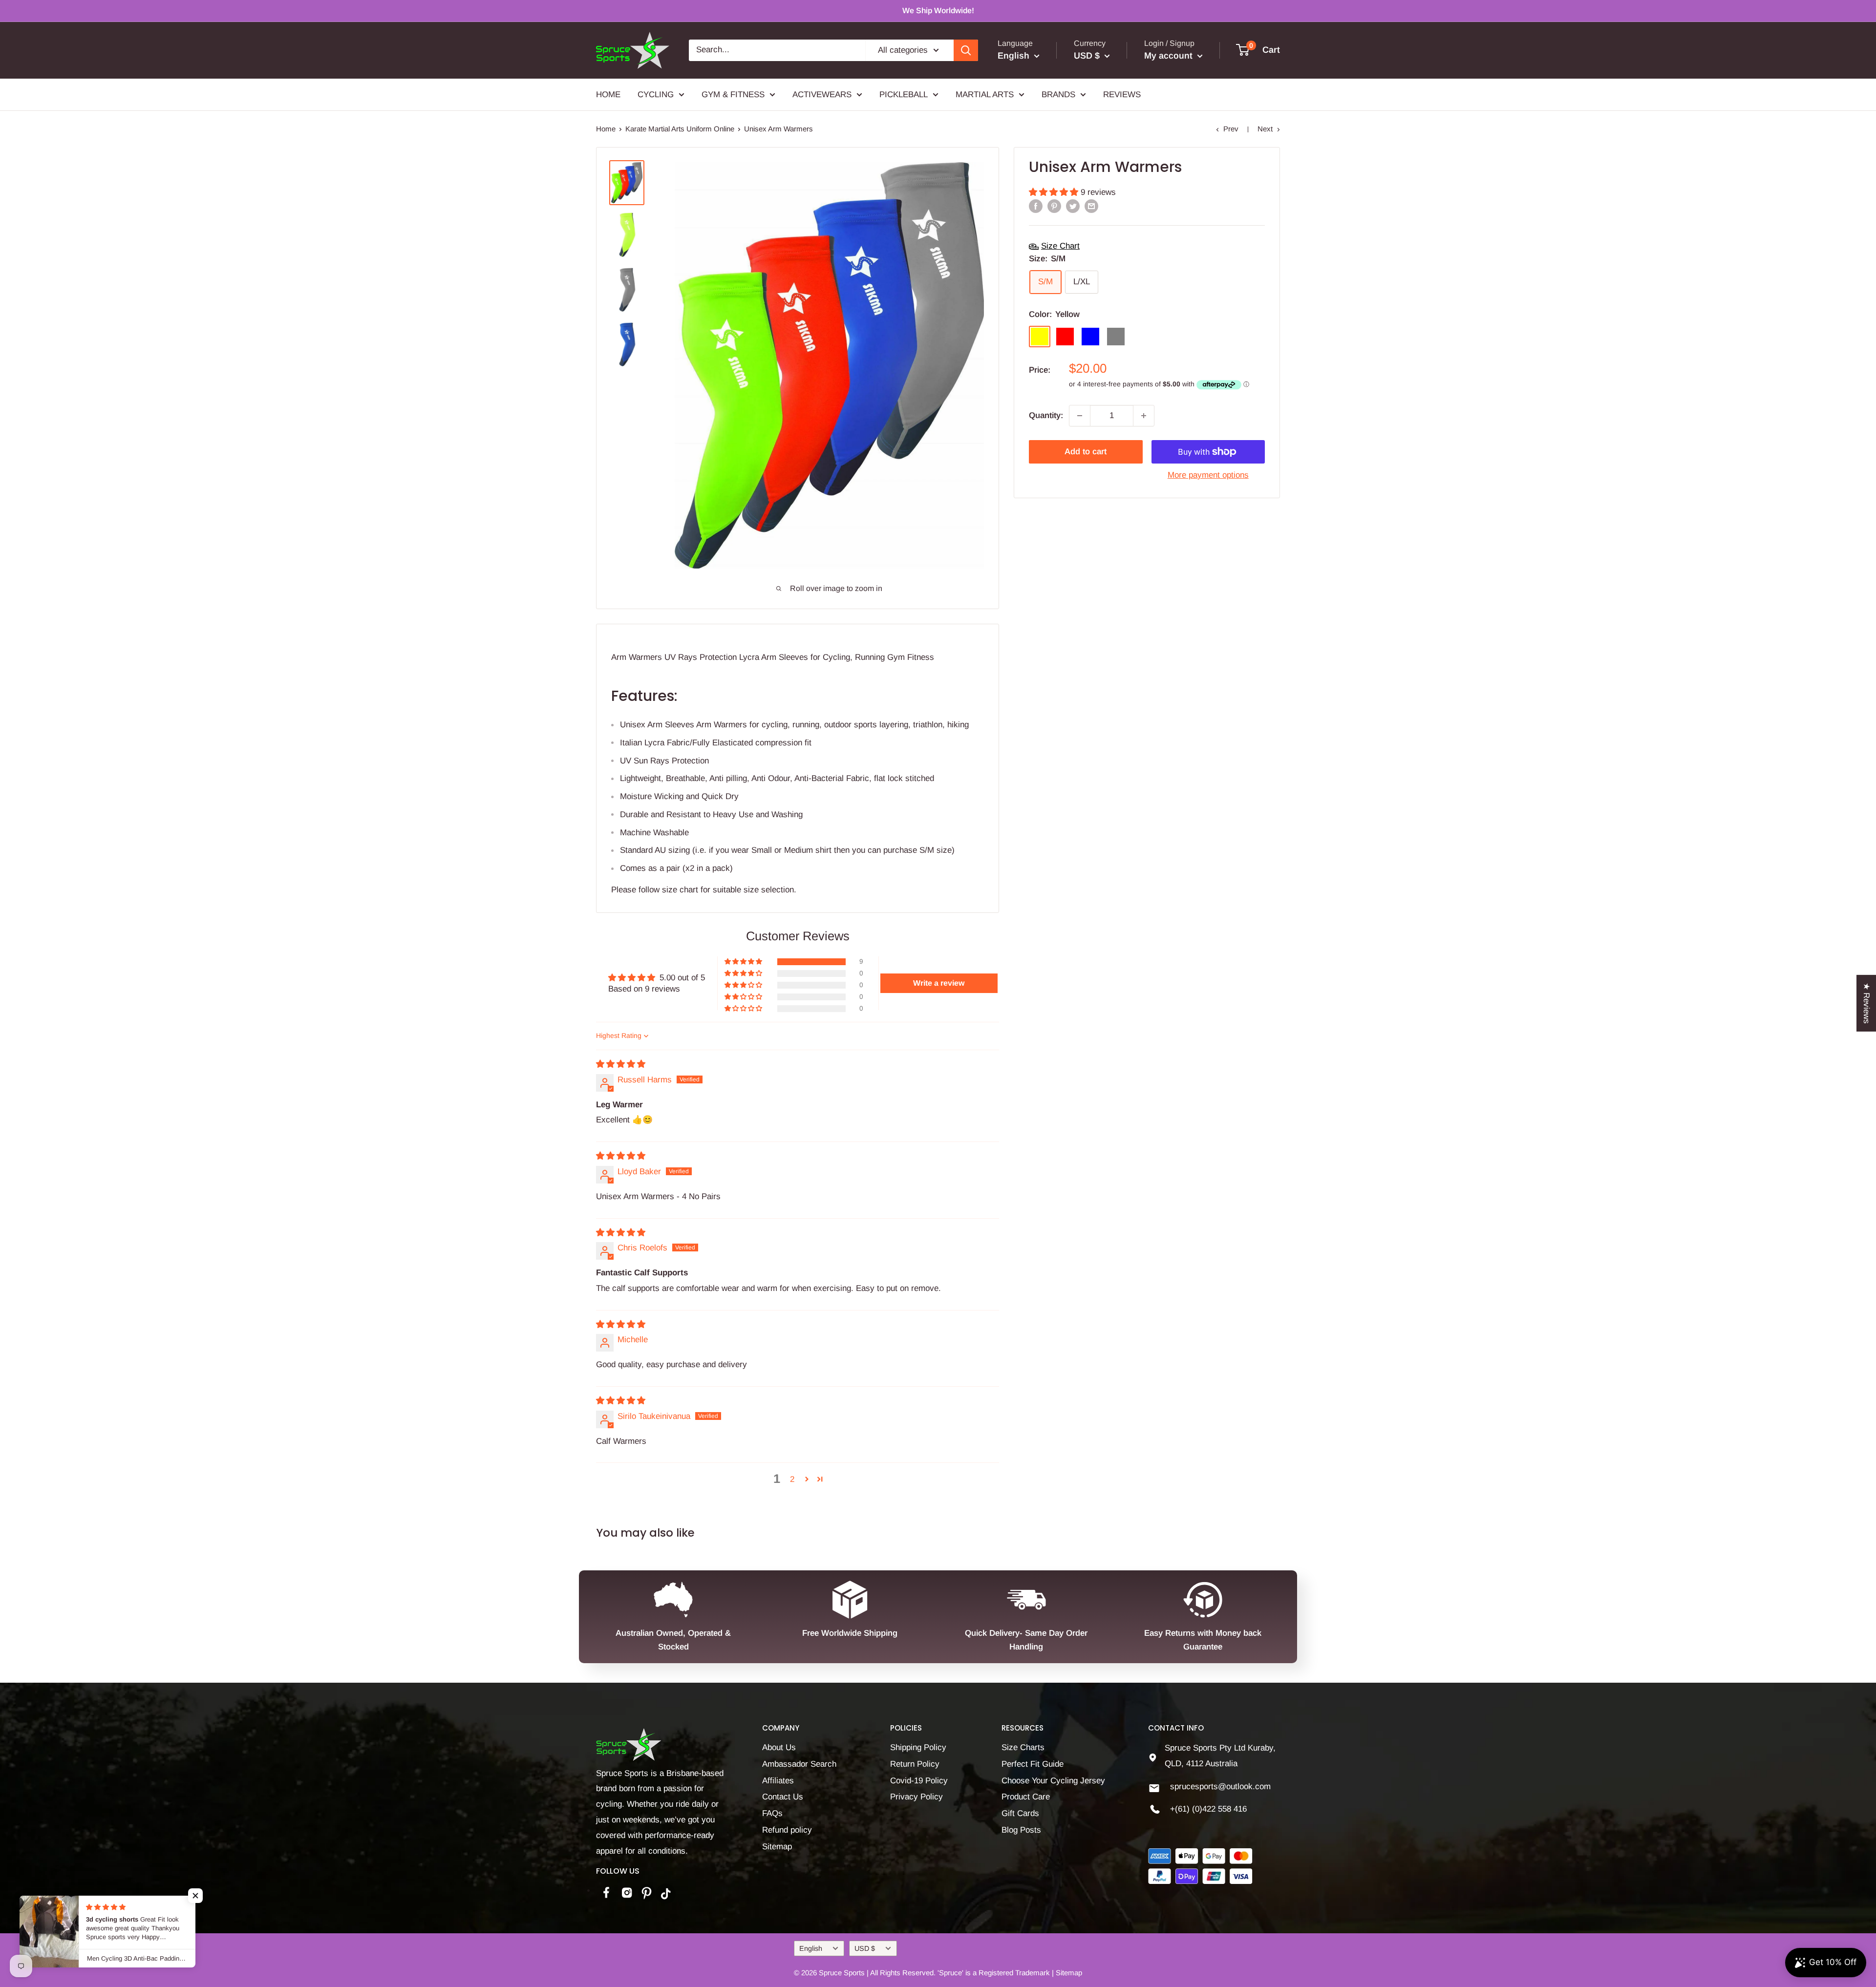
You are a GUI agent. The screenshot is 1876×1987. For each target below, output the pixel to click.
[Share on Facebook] (1036, 206)
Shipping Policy (918, 1747)
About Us (779, 1747)
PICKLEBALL (904, 94)
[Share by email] (1091, 206)
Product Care (1026, 1797)
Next (1265, 129)
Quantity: (1046, 415)
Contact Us (783, 1797)
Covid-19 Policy (919, 1781)
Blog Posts (1021, 1830)
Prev (1231, 129)
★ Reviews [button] (1866, 1003)
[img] (621, 1064)
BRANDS (1058, 94)
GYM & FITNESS (733, 94)
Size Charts (1023, 1747)
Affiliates (778, 1781)
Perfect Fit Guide (1033, 1764)
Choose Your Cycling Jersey (1053, 1781)
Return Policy (915, 1764)
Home (606, 129)
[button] (1055, 192)
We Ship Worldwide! (938, 11)
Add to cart (1086, 452)
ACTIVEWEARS (822, 94)
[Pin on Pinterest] (1054, 206)
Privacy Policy (917, 1797)
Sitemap (777, 1847)
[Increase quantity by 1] (1144, 416)
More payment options (1208, 475)
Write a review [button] (939, 983)
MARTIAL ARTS (985, 94)
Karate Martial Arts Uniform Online (680, 129)
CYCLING (656, 94)
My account (1170, 56)
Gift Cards (1020, 1813)
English (811, 1948)
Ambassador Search (799, 1764)
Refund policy (787, 1830)
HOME (608, 94)
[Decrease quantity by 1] (1080, 416)
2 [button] (792, 1479)
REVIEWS (1122, 94)
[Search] (966, 50)
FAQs (772, 1813)
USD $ (865, 1948)
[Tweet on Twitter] (1073, 206)
